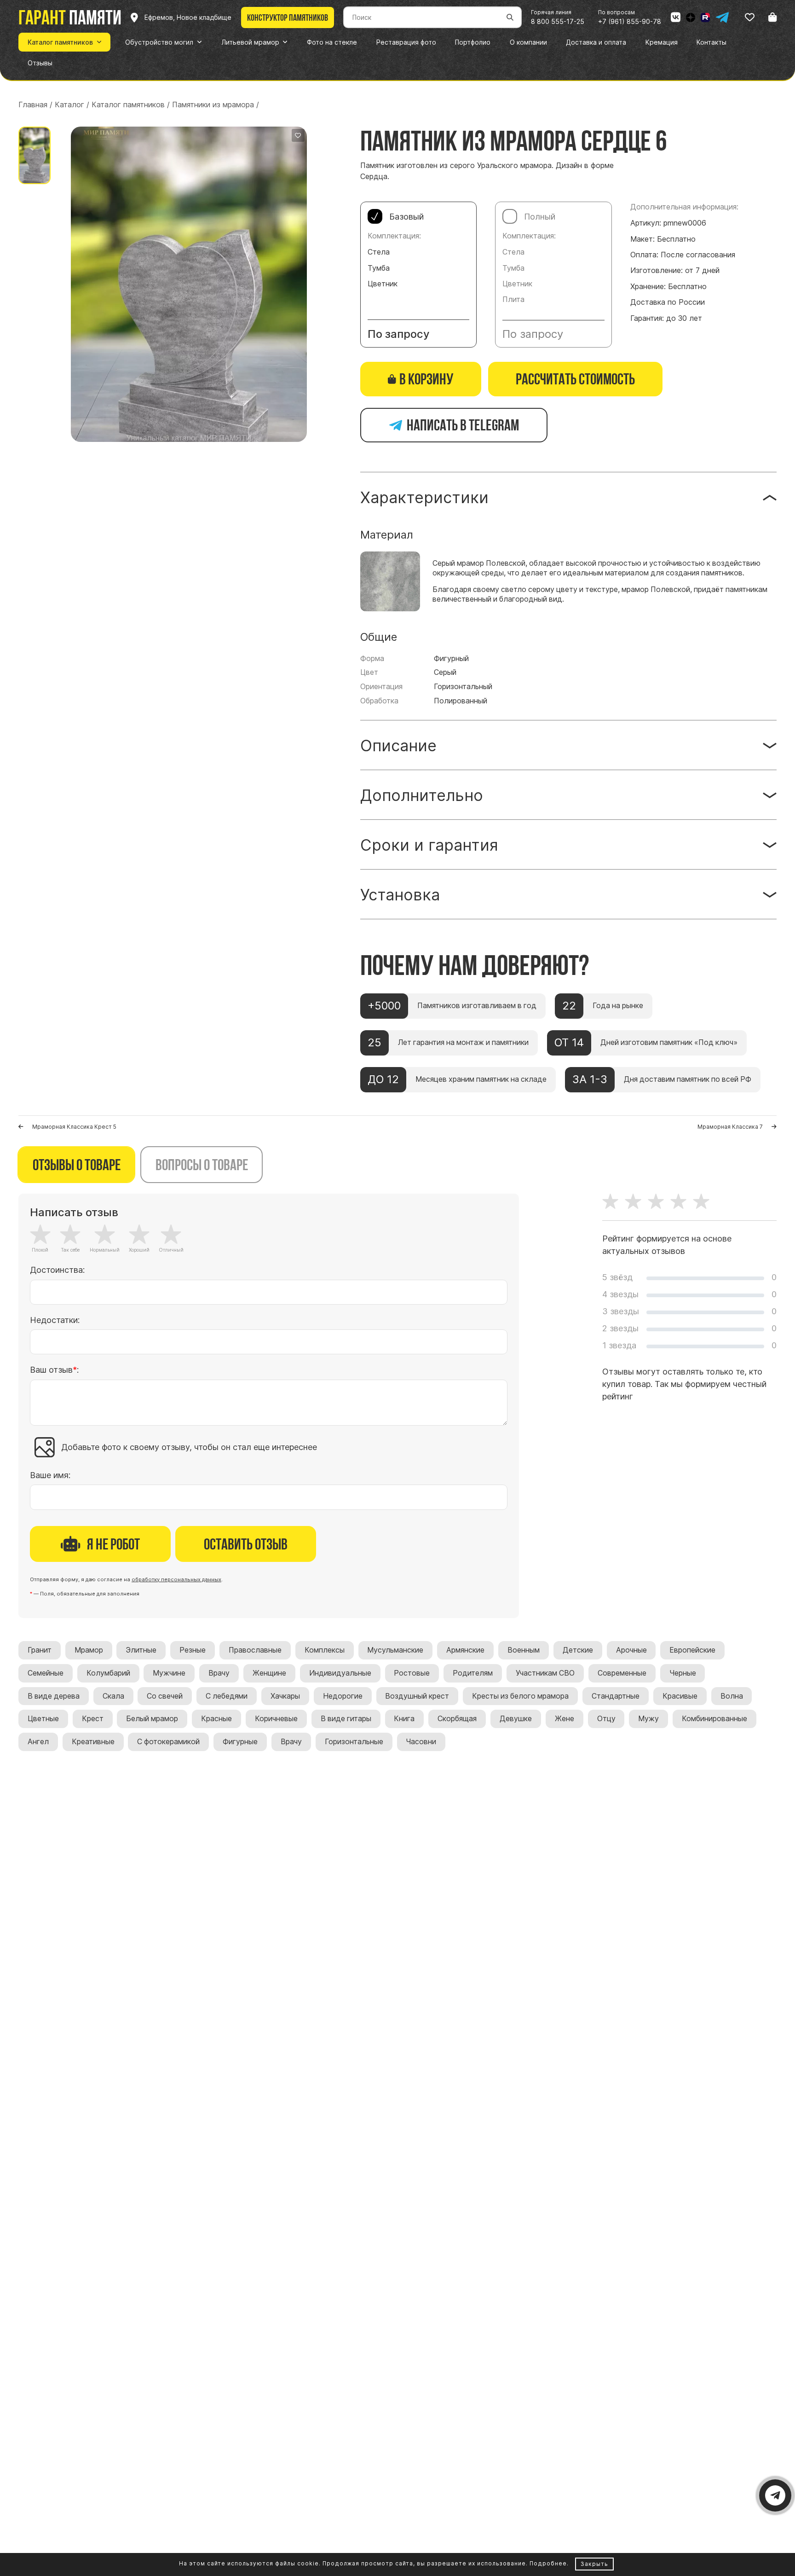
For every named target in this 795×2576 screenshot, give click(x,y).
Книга (404, 1719)
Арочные (631, 1650)
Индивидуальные (340, 1673)
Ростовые (412, 1673)
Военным (524, 1650)
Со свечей (165, 1696)
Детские (578, 1650)
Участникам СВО (545, 1673)
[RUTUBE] (705, 17)
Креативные (93, 1742)
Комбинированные (714, 1719)
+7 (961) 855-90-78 (630, 21)
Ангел (38, 1742)
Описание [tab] (398, 746)
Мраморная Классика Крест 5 (74, 1127)
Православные (255, 1650)
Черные (683, 1673)
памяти (70, 17)
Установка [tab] (400, 895)
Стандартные (616, 1696)
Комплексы (325, 1650)
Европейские (692, 1650)
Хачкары (285, 1696)
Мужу (648, 1719)
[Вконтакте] (676, 17)
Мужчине (169, 1673)
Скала (113, 1696)
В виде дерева (54, 1696)
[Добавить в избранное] (298, 135)
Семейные (46, 1673)
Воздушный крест (417, 1696)
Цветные (43, 1719)
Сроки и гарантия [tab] (429, 845)
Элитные (141, 1650)
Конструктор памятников (288, 17)
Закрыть (594, 2564)
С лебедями (227, 1696)
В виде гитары (346, 1719)
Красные (216, 1719)
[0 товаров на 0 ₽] (772, 17)
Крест (93, 1719)
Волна (732, 1696)
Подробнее (548, 2563)
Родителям (473, 1673)
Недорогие (343, 1696)
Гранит (40, 1650)
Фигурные (240, 1742)
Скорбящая (457, 1719)
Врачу (219, 1673)
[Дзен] (691, 17)
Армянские (465, 1650)
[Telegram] (722, 17)
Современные (622, 1673)
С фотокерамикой (168, 1742)
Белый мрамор (152, 1719)
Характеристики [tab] (424, 497)
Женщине (269, 1673)
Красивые (680, 1696)
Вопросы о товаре (202, 1165)
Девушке (516, 1719)
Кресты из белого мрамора (520, 1696)
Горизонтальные (354, 1742)
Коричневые (276, 1719)
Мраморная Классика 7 (730, 1127)
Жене (565, 1719)
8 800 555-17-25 (558, 21)
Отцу (606, 1719)
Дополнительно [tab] (422, 795)
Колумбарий (108, 1673)
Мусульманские (395, 1650)
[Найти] (510, 17)
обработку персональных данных (176, 1579)
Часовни (421, 1742)
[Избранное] (750, 17)
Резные (193, 1650)
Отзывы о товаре (77, 1165)
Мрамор (89, 1650)
